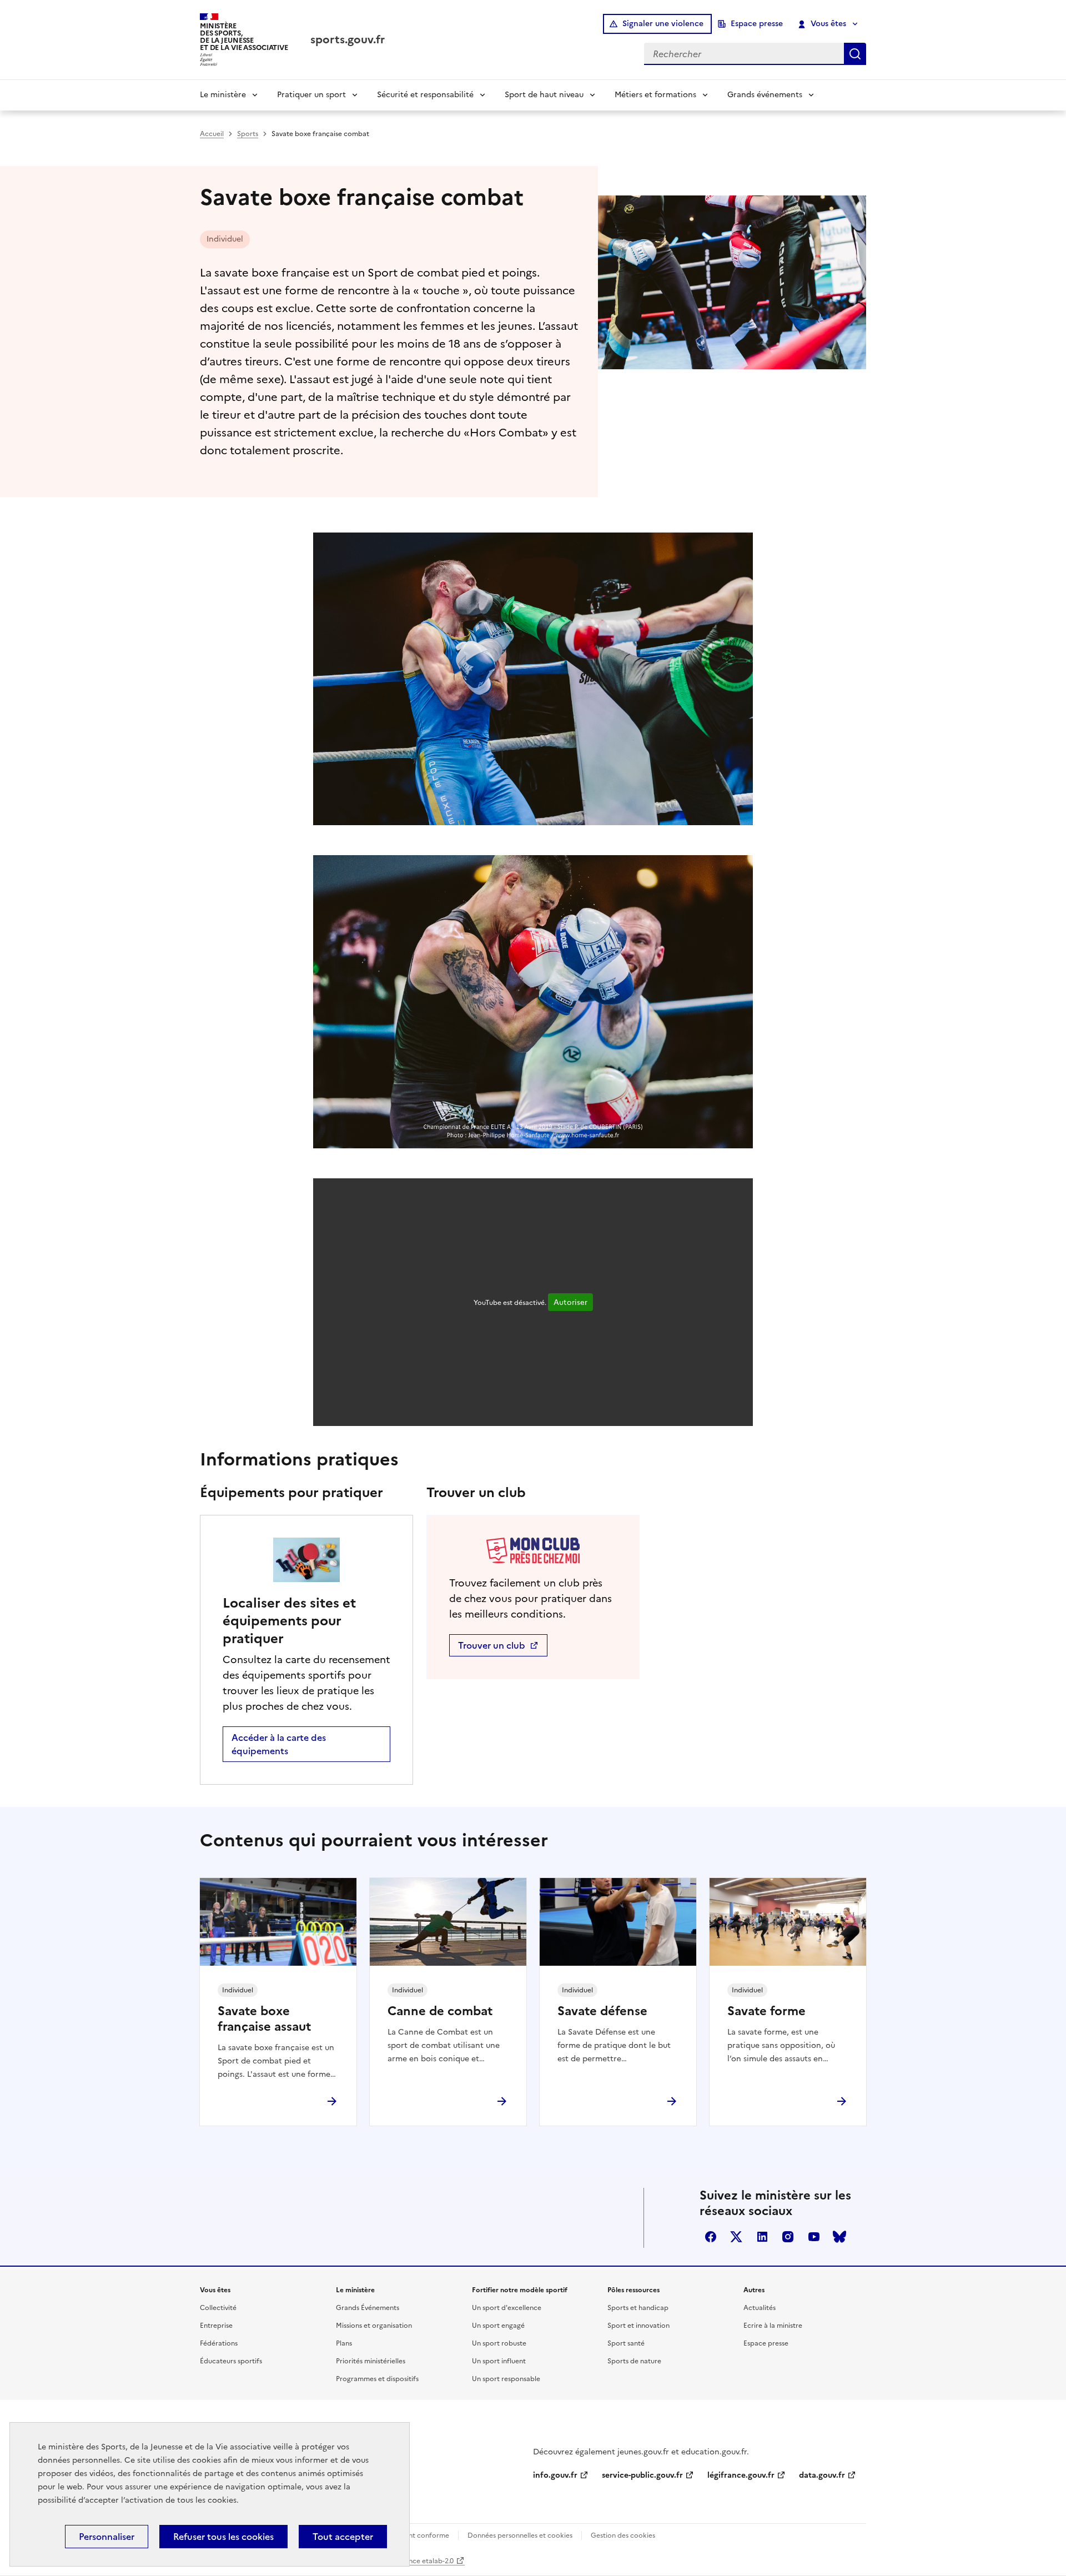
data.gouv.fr (822, 2475)
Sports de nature (634, 2361)
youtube (814, 2237)
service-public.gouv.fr (642, 2475)
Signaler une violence (663, 24)
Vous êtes (828, 24)
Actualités (760, 2308)
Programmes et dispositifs (377, 2379)
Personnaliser (107, 2537)
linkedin (762, 2237)
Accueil (212, 134)
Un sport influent (499, 2361)
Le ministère (223, 95)
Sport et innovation (638, 2326)
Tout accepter (343, 2537)
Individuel (225, 239)
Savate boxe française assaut (264, 2019)
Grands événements (765, 95)
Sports (248, 134)
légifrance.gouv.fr (741, 2475)
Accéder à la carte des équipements (279, 1744)
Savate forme (766, 2011)
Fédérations (219, 2343)
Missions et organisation (374, 2326)
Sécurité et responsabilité (425, 95)
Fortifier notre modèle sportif (520, 2290)
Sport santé (626, 2343)
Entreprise (216, 2326)
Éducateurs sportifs (231, 2361)
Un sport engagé (498, 2326)
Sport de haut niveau (544, 95)
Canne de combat (440, 2011)
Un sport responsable (506, 2379)
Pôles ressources (633, 2290)
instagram (788, 2237)
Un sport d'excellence (507, 2308)
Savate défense (602, 2011)
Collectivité (218, 2308)
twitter (736, 2237)
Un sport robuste (499, 2343)
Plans (344, 2343)
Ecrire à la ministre (773, 2326)
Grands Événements (368, 2308)
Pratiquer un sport (311, 95)
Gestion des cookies (623, 2535)
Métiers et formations (655, 95)
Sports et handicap (638, 2308)
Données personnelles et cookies (520, 2535)
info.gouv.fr (555, 2475)
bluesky (839, 2237)
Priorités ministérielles (371, 2361)
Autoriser (570, 1302)
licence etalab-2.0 (426, 2561)
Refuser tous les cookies (223, 2537)
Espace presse (757, 24)
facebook (711, 2237)
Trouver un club (493, 1645)
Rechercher (855, 54)
